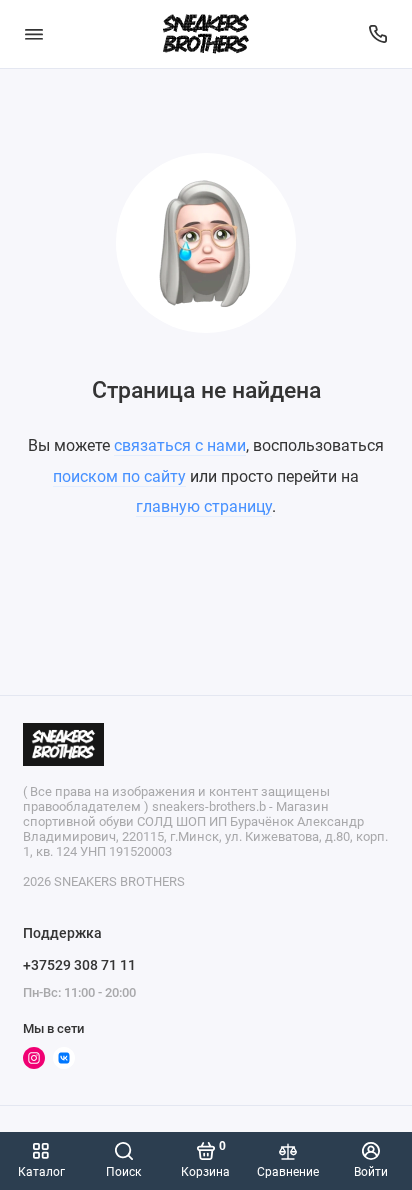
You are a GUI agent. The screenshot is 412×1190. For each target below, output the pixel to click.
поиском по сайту (119, 476)
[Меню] (34, 34)
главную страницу (204, 506)
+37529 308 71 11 (79, 965)
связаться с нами (180, 445)
